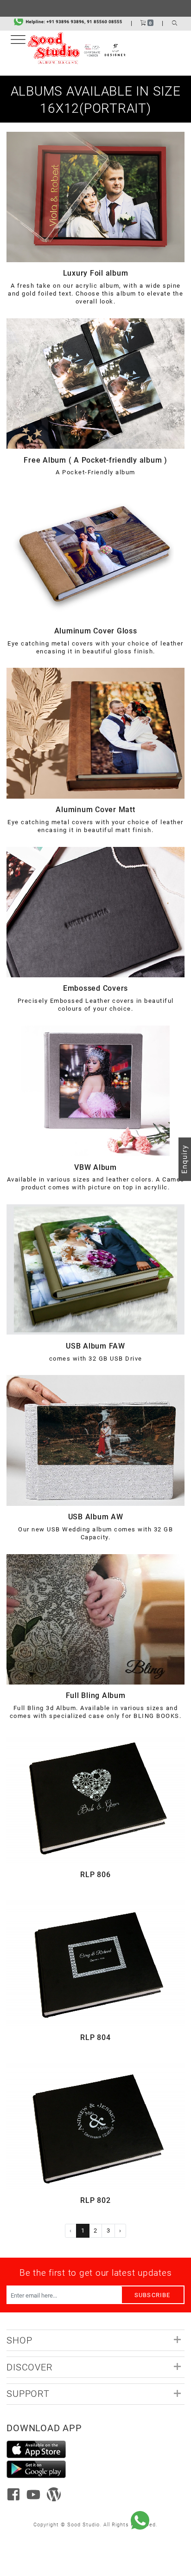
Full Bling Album (96, 1695)
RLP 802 (95, 2200)
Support (28, 2393)
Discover (29, 2367)
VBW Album (95, 1167)
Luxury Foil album (96, 273)
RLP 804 (95, 2037)
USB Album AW (96, 1517)
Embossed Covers (95, 988)
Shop (19, 2340)
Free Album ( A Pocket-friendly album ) (95, 460)
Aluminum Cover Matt (95, 810)
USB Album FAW (95, 1346)
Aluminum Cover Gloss (96, 631)
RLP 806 (95, 1875)
